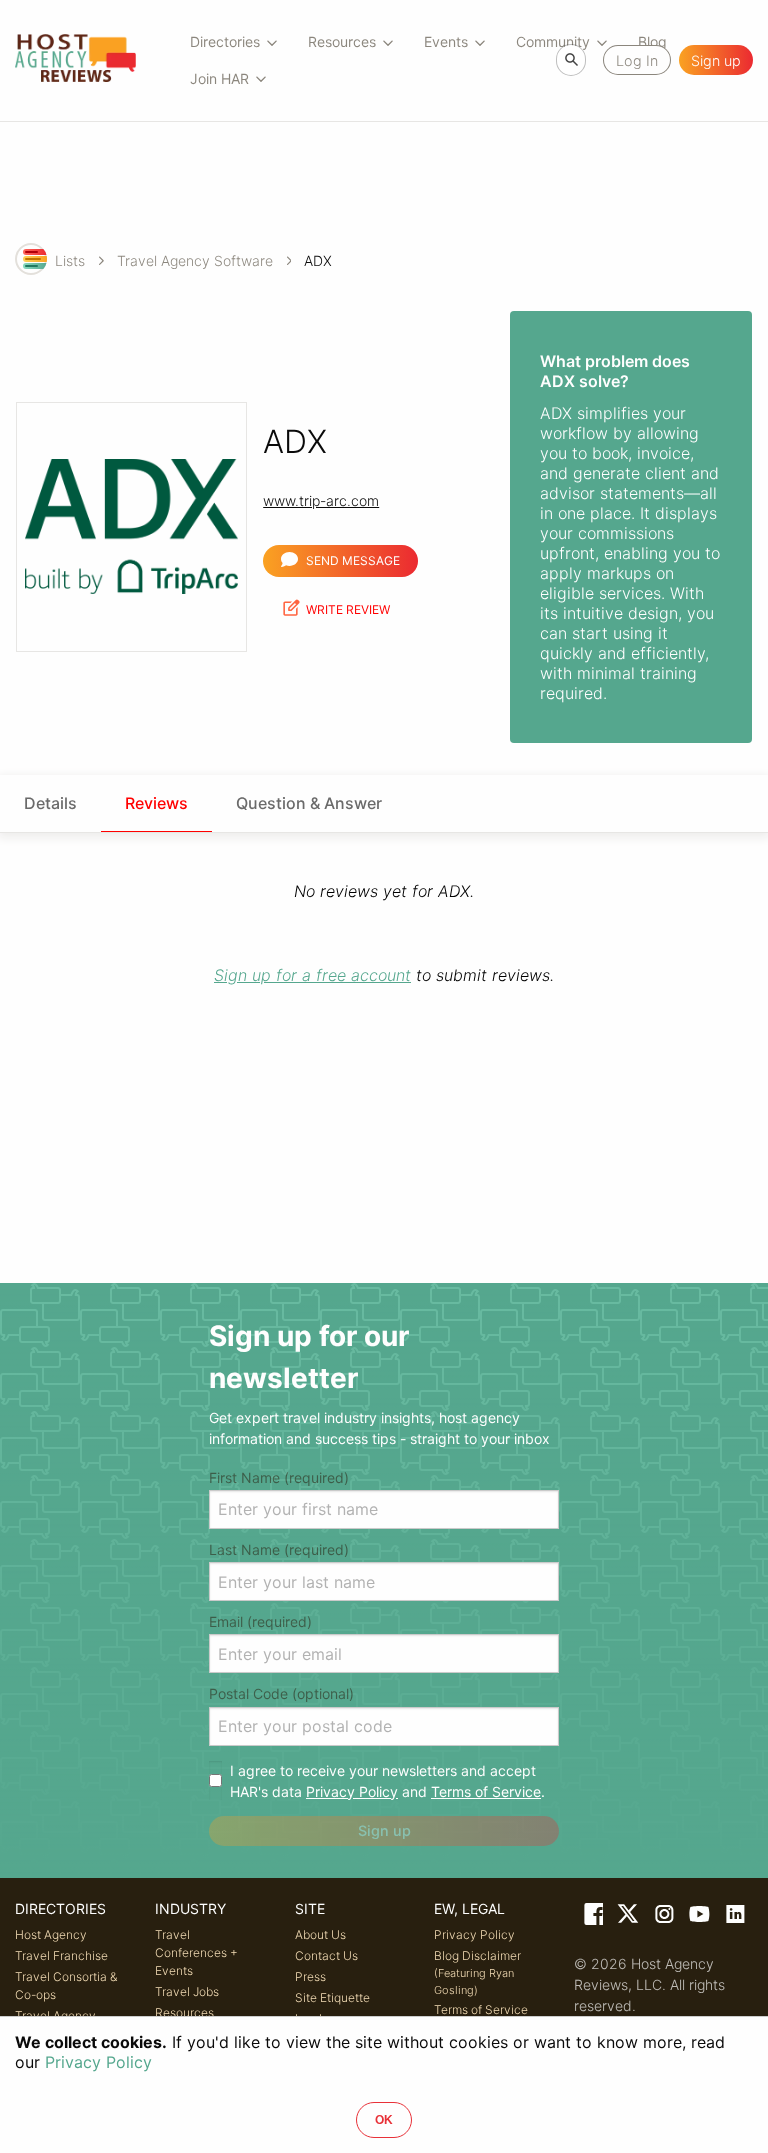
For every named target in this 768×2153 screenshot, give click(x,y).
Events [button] (446, 41)
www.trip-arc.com (321, 500)
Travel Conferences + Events (196, 1952)
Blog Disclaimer (477, 1972)
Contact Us (326, 1955)
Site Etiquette (332, 1997)
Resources (184, 2012)
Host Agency (51, 1934)
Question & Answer (309, 803)
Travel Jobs (187, 1991)
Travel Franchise (61, 1955)
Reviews (156, 803)
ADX (318, 260)
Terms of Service (486, 1791)
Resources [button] (342, 41)
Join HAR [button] (219, 78)
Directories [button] (225, 41)
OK (384, 2120)
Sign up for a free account (312, 975)
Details (50, 803)
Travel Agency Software (195, 260)
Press (310, 1976)
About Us (320, 1934)
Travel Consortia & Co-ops (66, 1985)
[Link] (592, 1918)
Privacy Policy (352, 1791)
